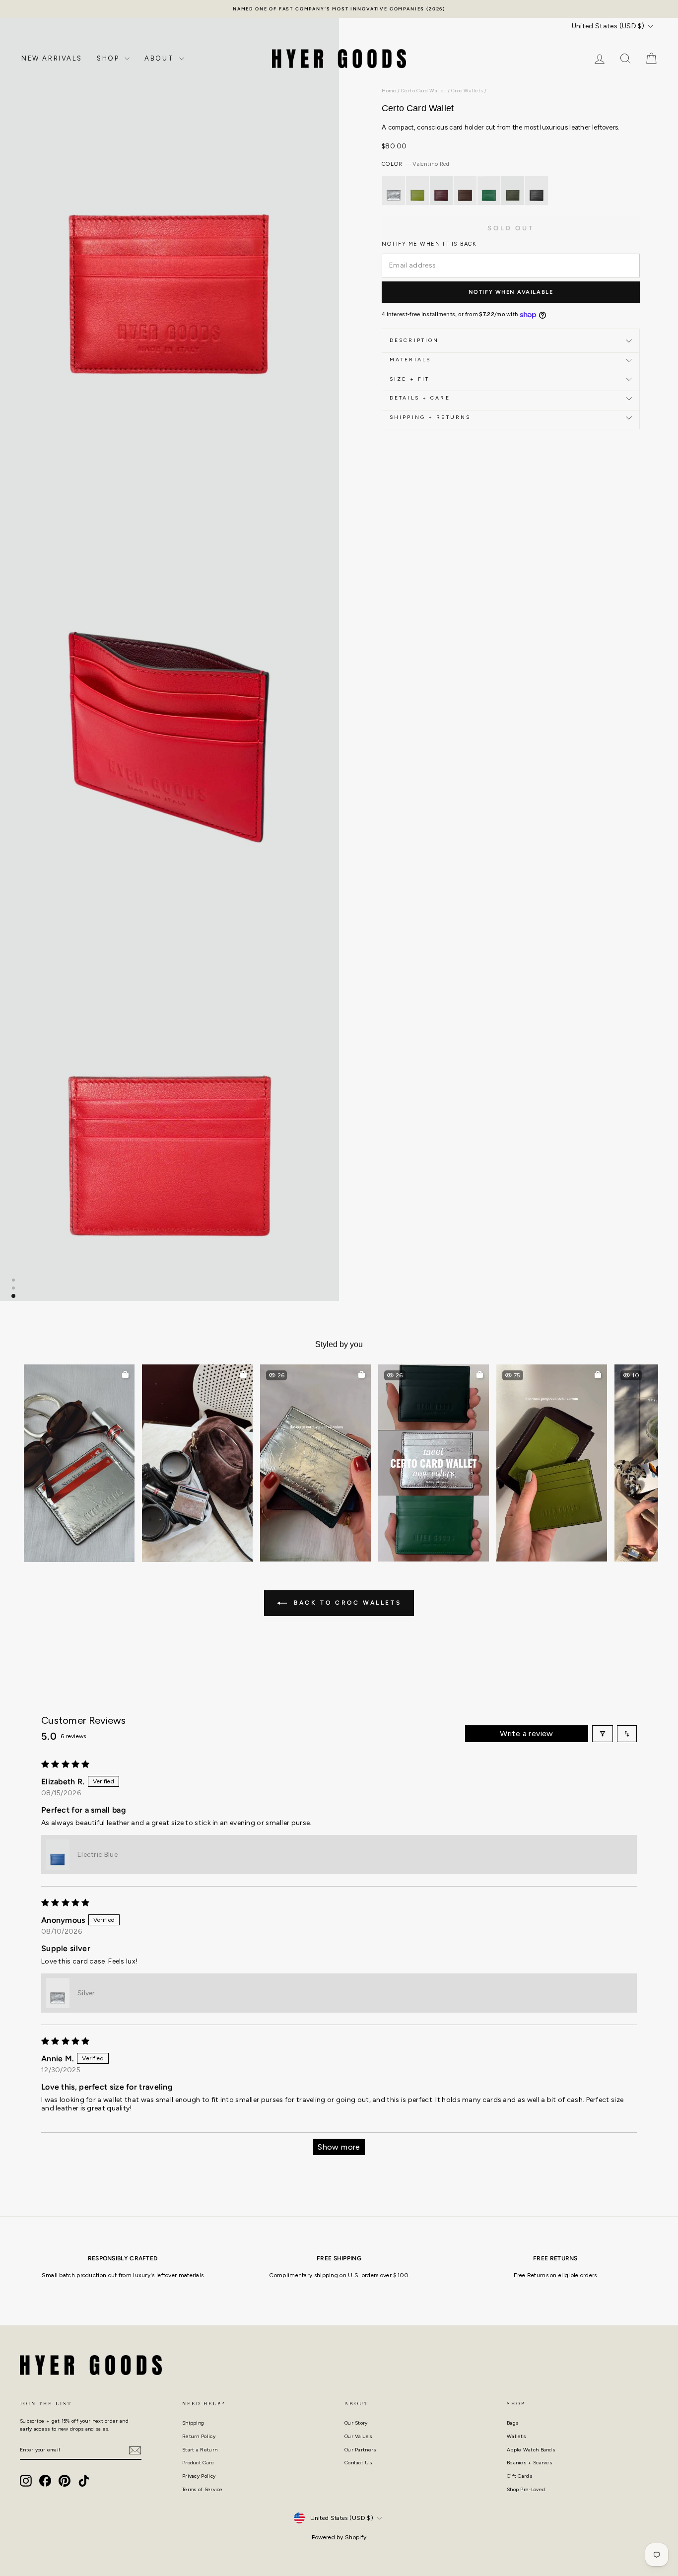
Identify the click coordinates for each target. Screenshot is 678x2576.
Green (489, 191)
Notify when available (511, 292)
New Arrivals (52, 58)
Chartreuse (417, 191)
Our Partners (360, 2450)
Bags (512, 2423)
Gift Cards (519, 2476)
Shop (109, 58)
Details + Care (420, 398)
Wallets (516, 2436)
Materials (410, 360)
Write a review (527, 1733)
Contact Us (358, 2463)
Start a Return (200, 2450)
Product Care (198, 2463)
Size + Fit (409, 379)
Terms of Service (203, 2489)
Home (389, 91)
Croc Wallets (467, 91)
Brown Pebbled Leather (465, 191)
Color (415, 165)
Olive (513, 191)
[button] (79, 1463)
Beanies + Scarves (529, 2463)
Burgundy (441, 191)
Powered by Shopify (339, 2537)
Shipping (193, 2423)
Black (537, 191)
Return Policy (199, 2436)
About (161, 58)
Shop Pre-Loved (526, 2489)
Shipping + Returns (430, 417)
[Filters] (603, 1734)
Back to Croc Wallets (346, 1603)
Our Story (356, 2423)
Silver (394, 191)
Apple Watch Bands (531, 2450)
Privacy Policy (199, 2476)
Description (414, 341)
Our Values (358, 2436)
